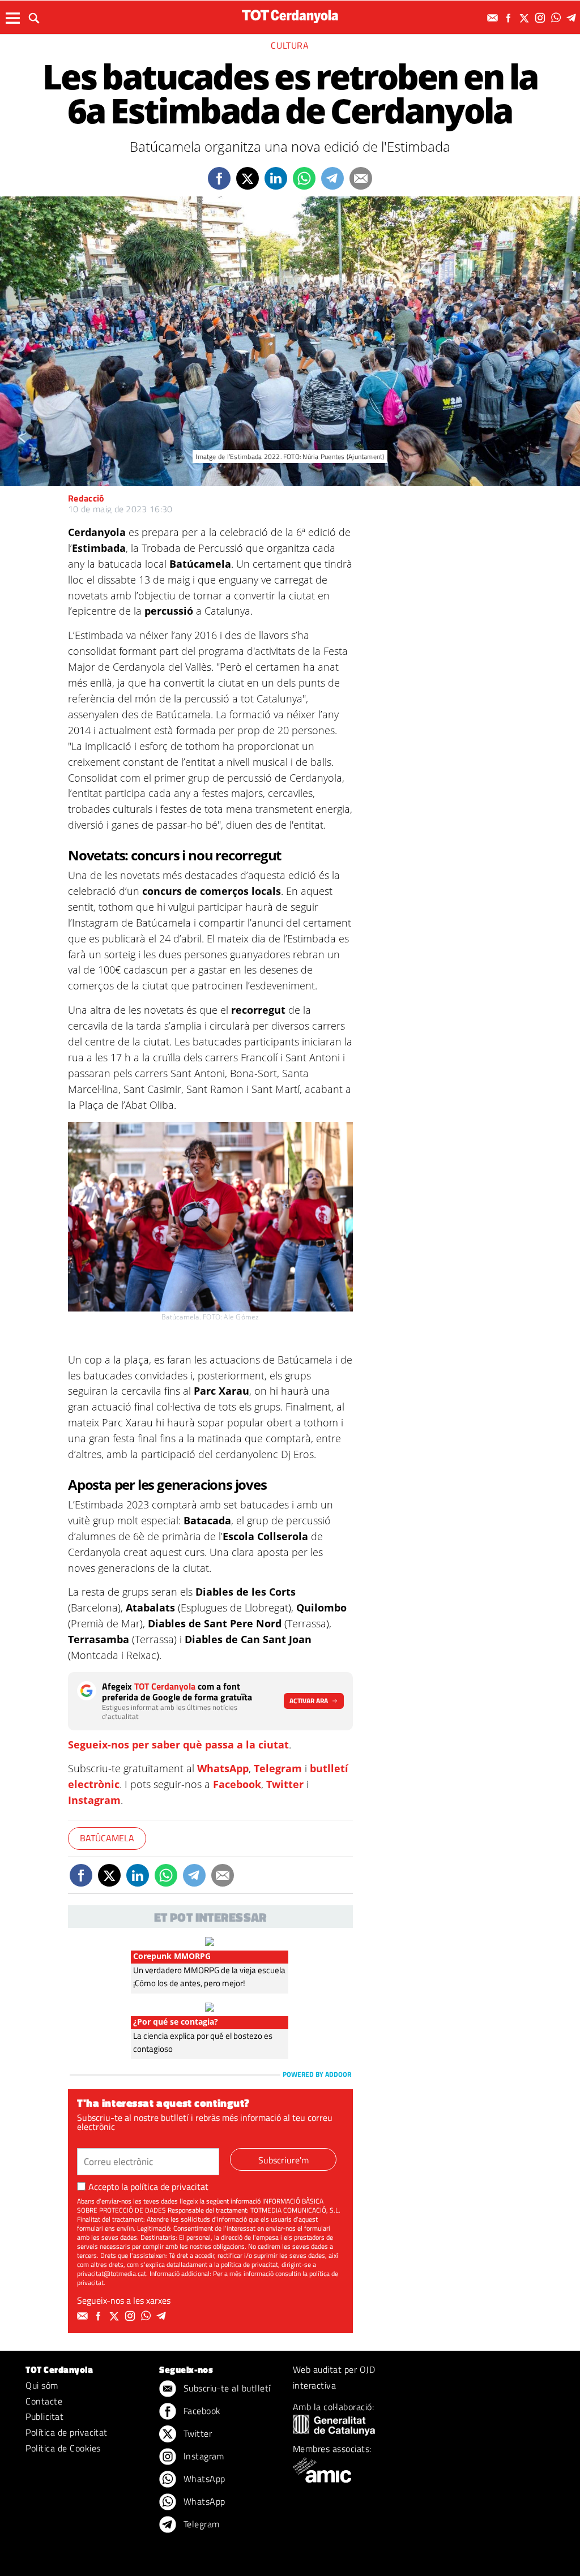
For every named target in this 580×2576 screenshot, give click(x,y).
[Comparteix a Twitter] (248, 178)
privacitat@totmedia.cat (112, 2273)
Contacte (44, 2401)
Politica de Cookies (63, 2448)
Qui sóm (42, 2385)
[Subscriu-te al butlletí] (494, 18)
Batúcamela (107, 1838)
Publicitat (44, 2416)
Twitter (285, 1784)
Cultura (290, 45)
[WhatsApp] (557, 18)
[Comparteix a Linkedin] (276, 178)
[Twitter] (526, 18)
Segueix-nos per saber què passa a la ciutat (178, 1745)
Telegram (278, 1768)
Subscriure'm (283, 2160)
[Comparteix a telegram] (332, 178)
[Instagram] (541, 18)
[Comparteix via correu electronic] (361, 178)
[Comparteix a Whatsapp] (304, 178)
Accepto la (148, 2187)
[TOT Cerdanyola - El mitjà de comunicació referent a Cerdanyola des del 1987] (290, 16)
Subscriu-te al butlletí (226, 2388)
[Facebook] (510, 18)
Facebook (237, 1784)
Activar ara (309, 1701)
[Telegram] (573, 18)
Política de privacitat (67, 2432)
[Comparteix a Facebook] (219, 178)
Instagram (94, 1800)
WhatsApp (223, 1768)
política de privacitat (169, 2187)
